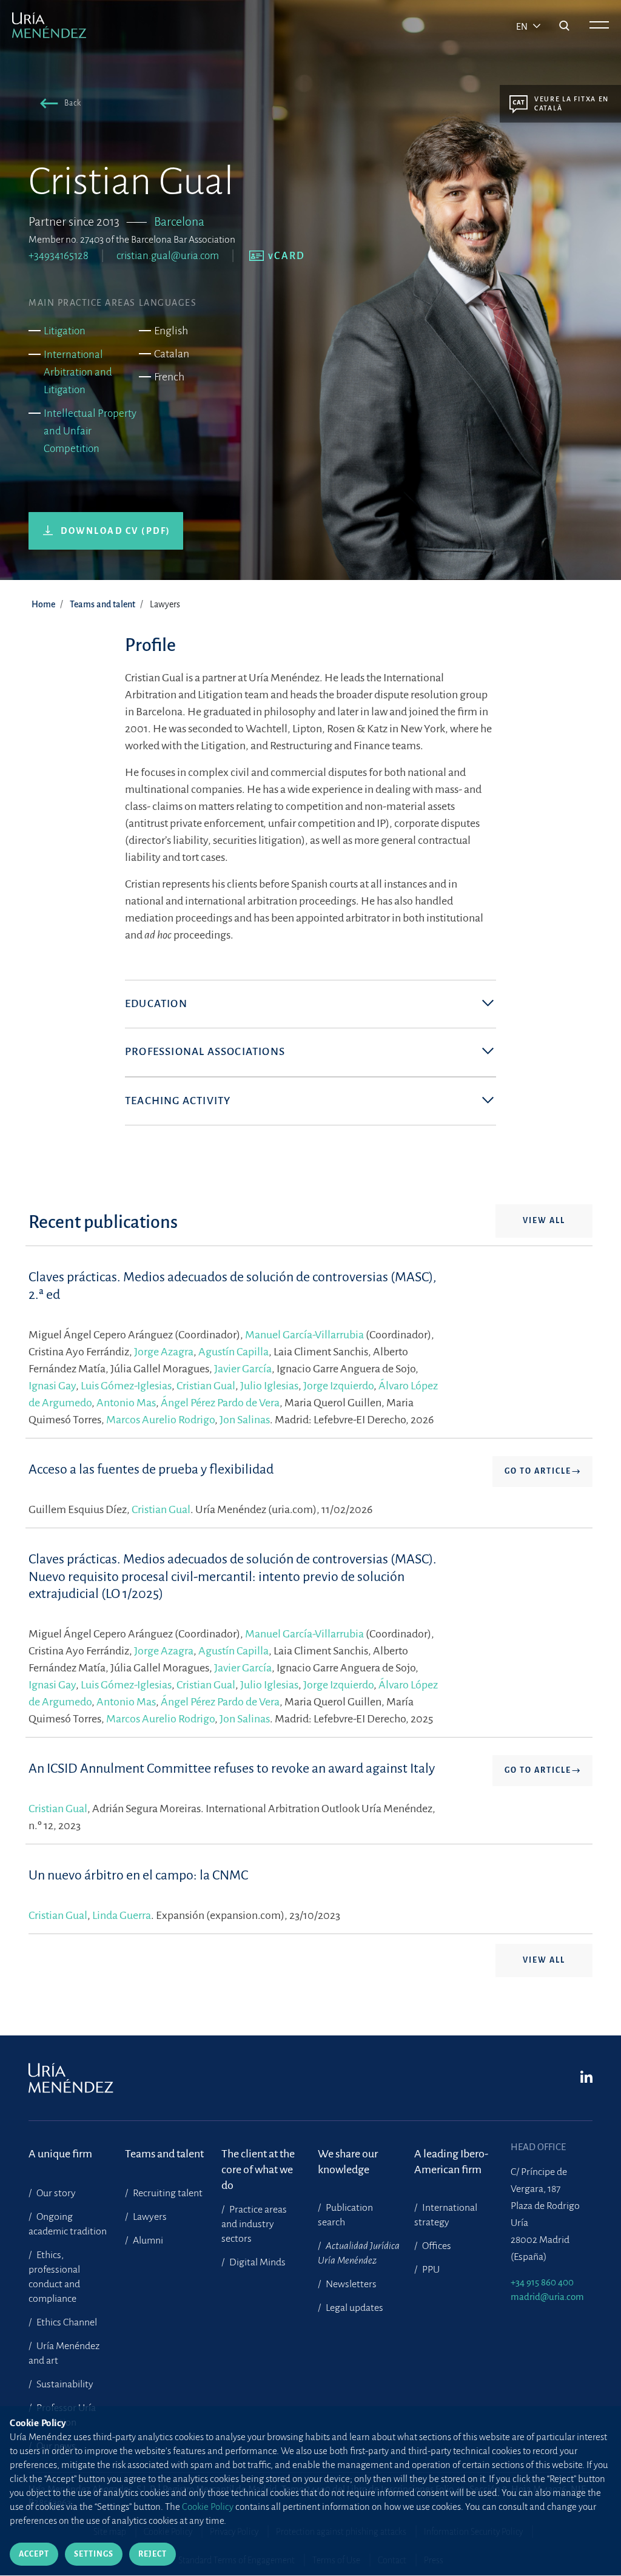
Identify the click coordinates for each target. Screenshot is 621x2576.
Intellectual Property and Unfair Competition (90, 431)
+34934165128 (59, 256)
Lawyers (149, 2217)
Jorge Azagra (164, 1352)
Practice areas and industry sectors (254, 2224)
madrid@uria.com (547, 2297)
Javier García (243, 1369)
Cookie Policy (208, 2507)
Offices (436, 2246)
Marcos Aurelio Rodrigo (160, 1420)
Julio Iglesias (269, 1386)
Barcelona (179, 221)
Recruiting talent (167, 2193)
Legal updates (354, 2308)
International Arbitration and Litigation (78, 372)
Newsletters (350, 2284)
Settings (94, 2554)
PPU (430, 2270)
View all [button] (544, 1221)
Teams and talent (102, 604)
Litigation (65, 331)
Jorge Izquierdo (338, 1386)
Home (43, 604)
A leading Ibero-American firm (451, 2162)
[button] (58, 105)
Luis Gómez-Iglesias (126, 1386)
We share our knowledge (348, 2162)
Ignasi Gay (52, 1386)
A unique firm (60, 2154)
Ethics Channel (66, 2322)
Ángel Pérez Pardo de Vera (220, 1403)
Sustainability (64, 2384)
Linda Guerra (122, 1915)
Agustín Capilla (233, 1352)
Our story (55, 2193)
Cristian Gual (206, 1386)
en (523, 27)
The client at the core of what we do (258, 2162)
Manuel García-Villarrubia (304, 1335)
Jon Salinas (245, 1420)
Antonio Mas (126, 1403)
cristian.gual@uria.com (168, 256)
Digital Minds (257, 2262)
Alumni (147, 2241)
